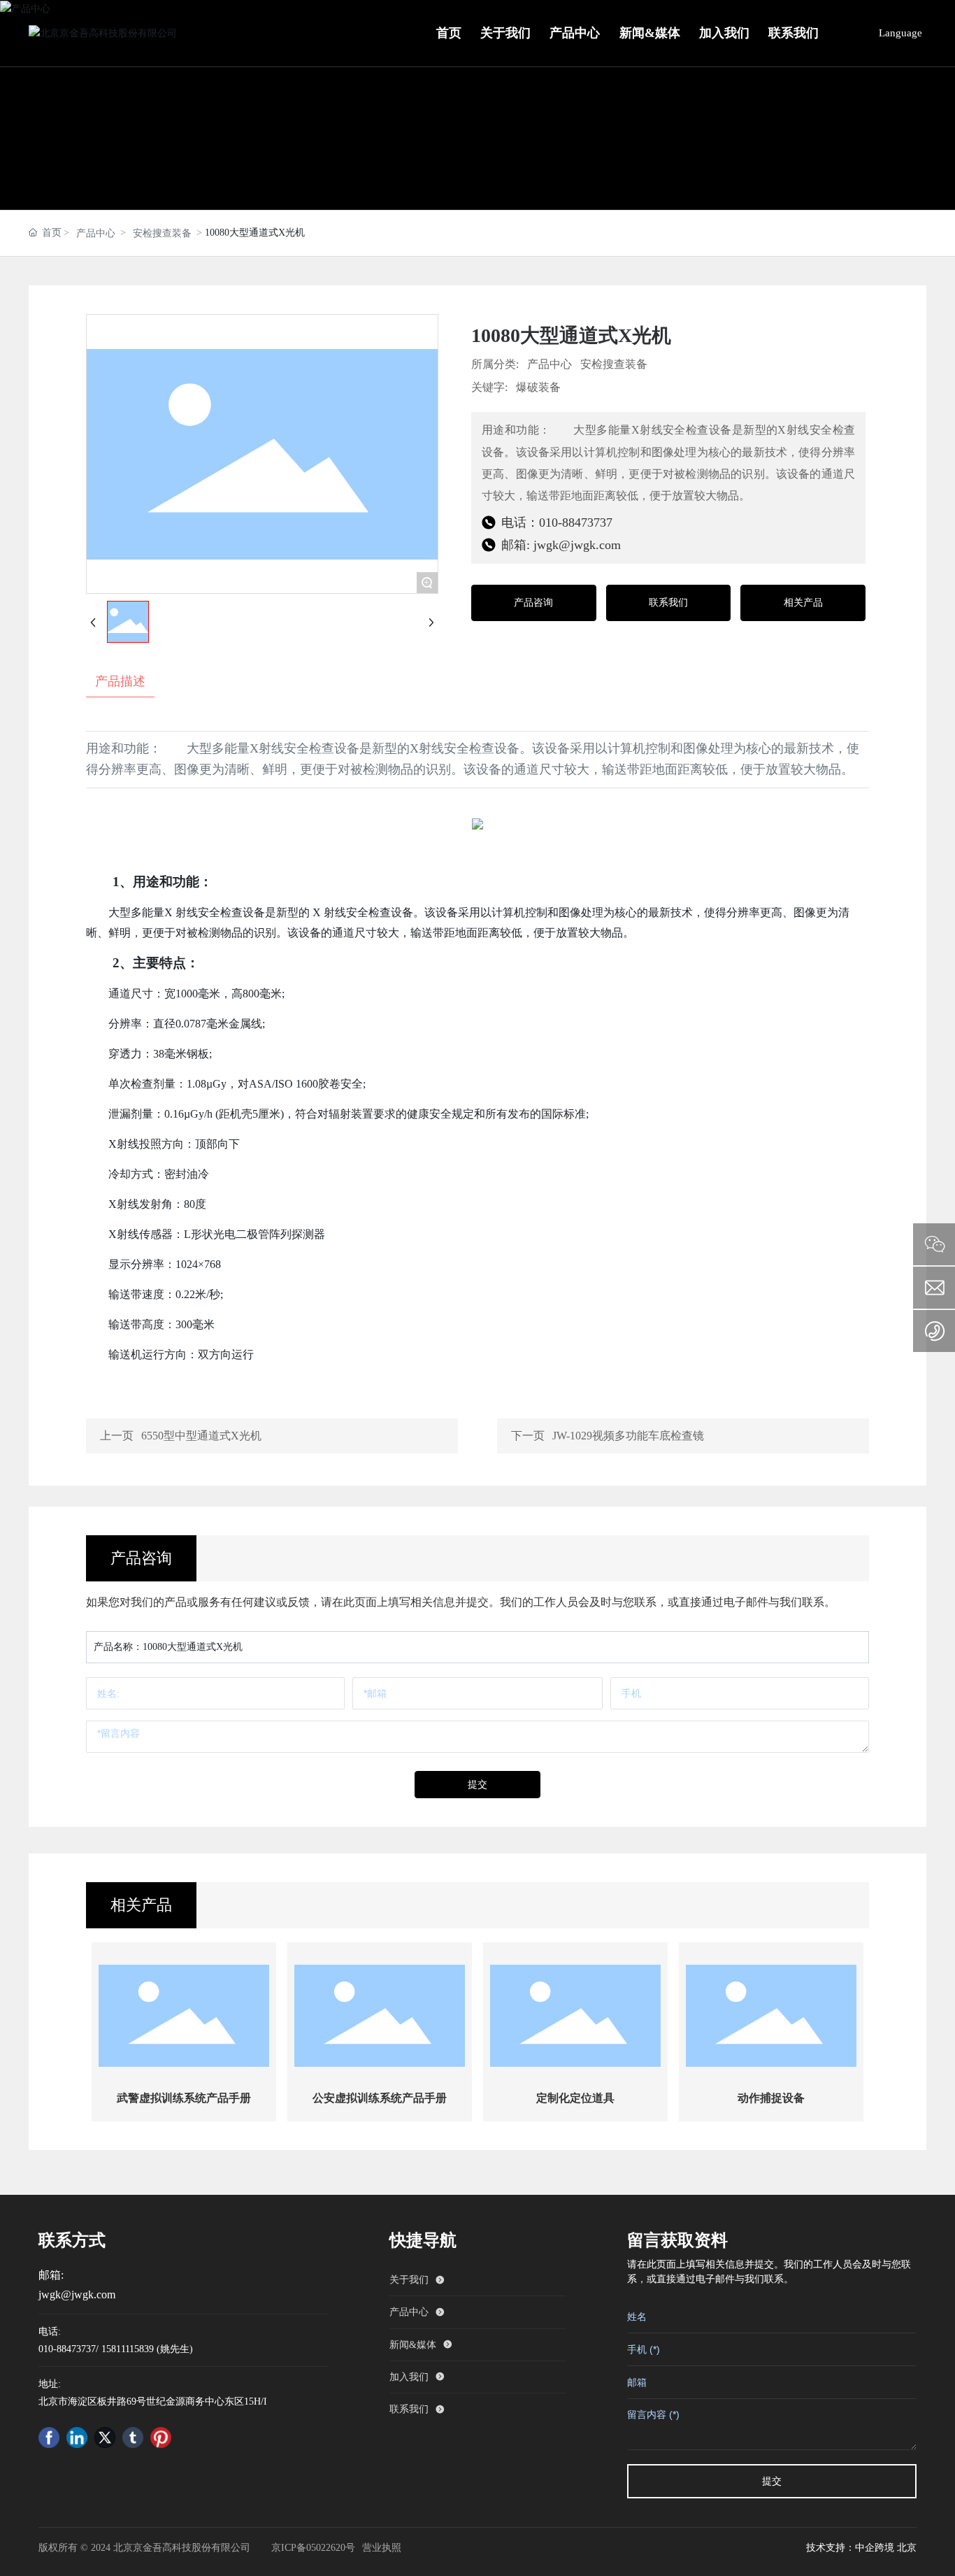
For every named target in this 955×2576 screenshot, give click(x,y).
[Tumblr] (133, 2438)
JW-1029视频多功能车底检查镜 (628, 1436)
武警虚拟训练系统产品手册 (184, 2098)
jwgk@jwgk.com (77, 2294)
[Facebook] (49, 2438)
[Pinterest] (161, 2438)
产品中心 (96, 233)
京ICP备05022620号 (313, 2548)
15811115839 (128, 2349)
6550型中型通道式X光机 (201, 1436)
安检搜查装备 (162, 233)
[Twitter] (105, 2438)
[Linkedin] (77, 2438)
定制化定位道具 (575, 2098)
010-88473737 (67, 2349)
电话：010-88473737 (555, 522)
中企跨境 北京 (886, 2548)
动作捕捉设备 (771, 2098)
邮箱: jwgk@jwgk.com (559, 545)
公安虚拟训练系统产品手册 (380, 2098)
